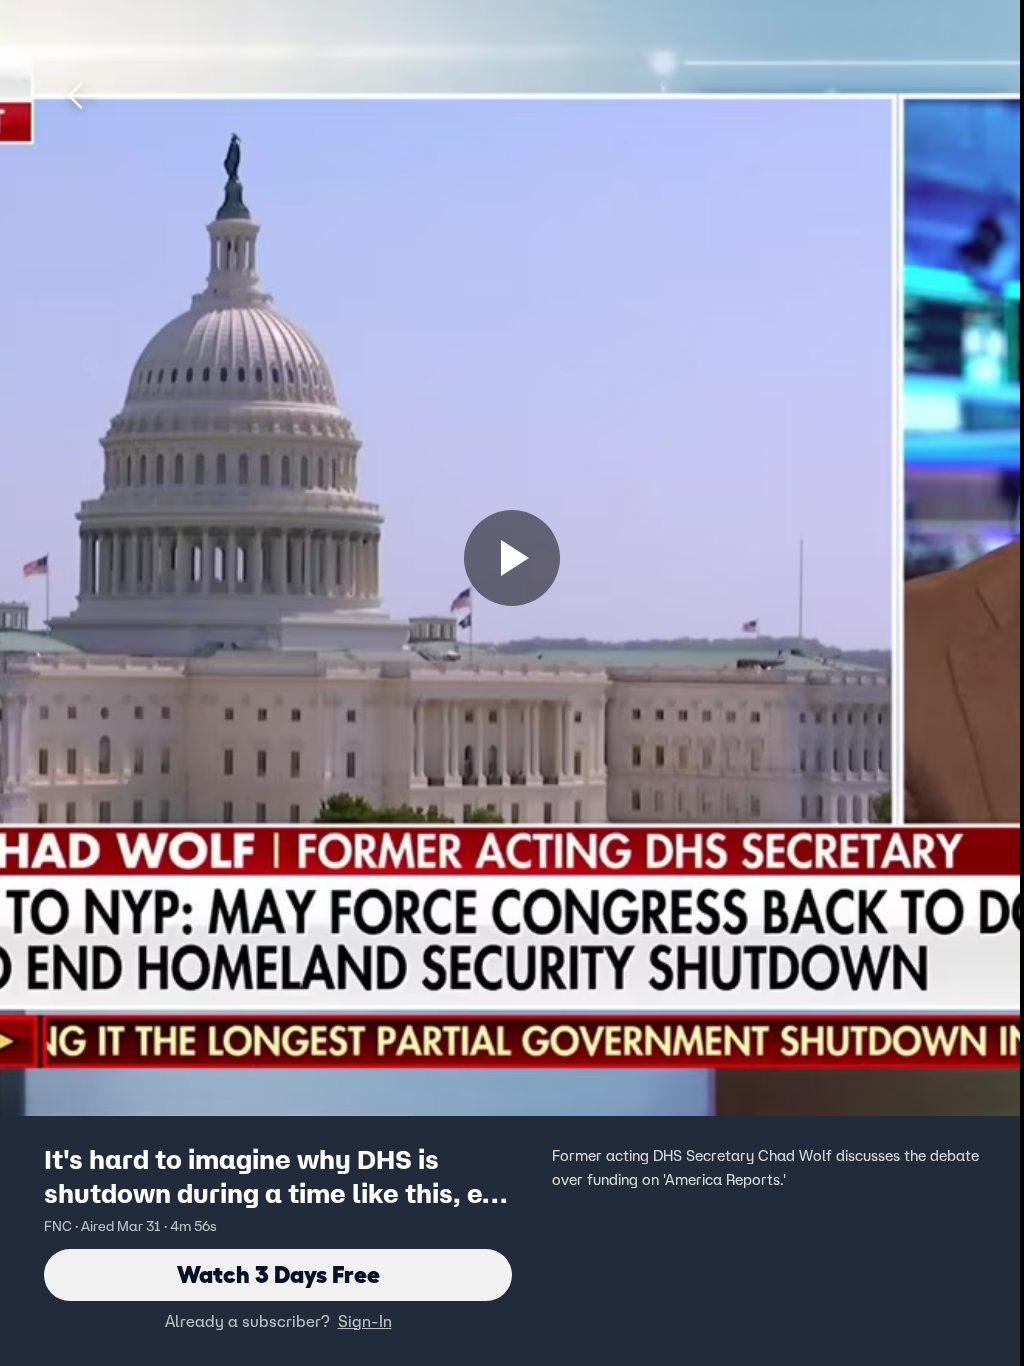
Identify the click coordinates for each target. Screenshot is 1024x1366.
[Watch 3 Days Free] (512, 558)
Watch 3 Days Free (278, 1274)
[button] (82, 96)
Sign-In (365, 1321)
